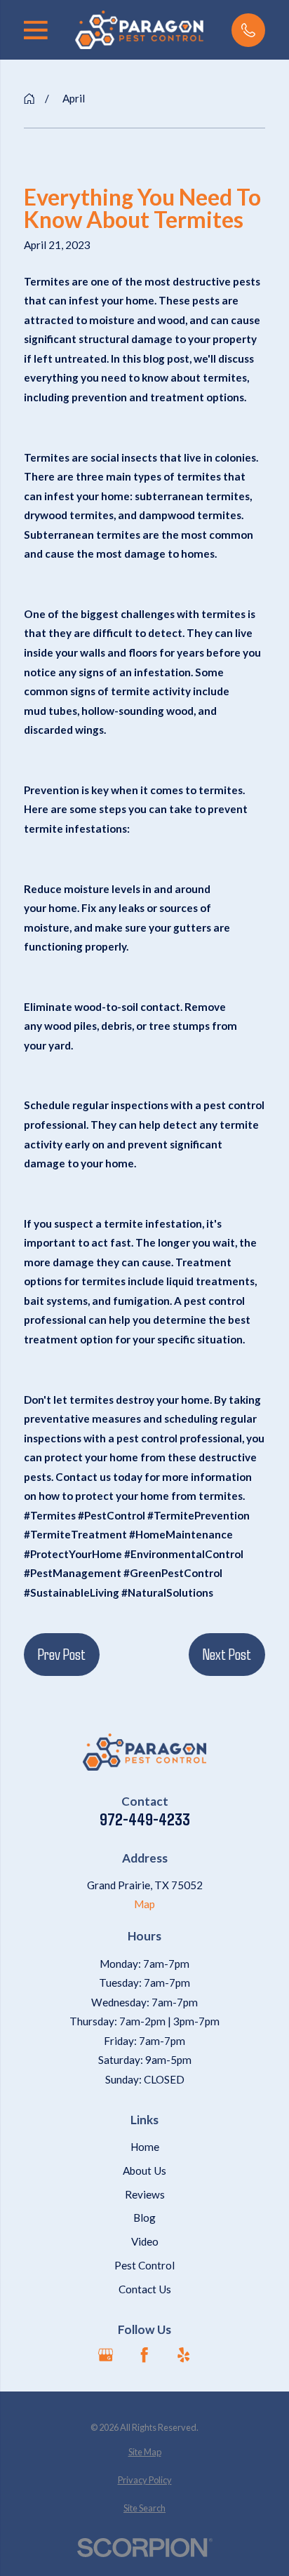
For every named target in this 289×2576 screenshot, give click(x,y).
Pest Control (144, 2265)
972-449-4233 (145, 1819)
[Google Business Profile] (106, 2355)
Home (145, 2147)
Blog (144, 2218)
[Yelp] (183, 2355)
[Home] (139, 30)
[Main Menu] (36, 30)
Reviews (145, 2194)
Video (145, 2241)
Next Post (227, 1653)
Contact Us (145, 2289)
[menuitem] (144, 2452)
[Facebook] (144, 2355)
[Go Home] (29, 99)
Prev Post (62, 1653)
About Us (144, 2171)
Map (144, 1904)
